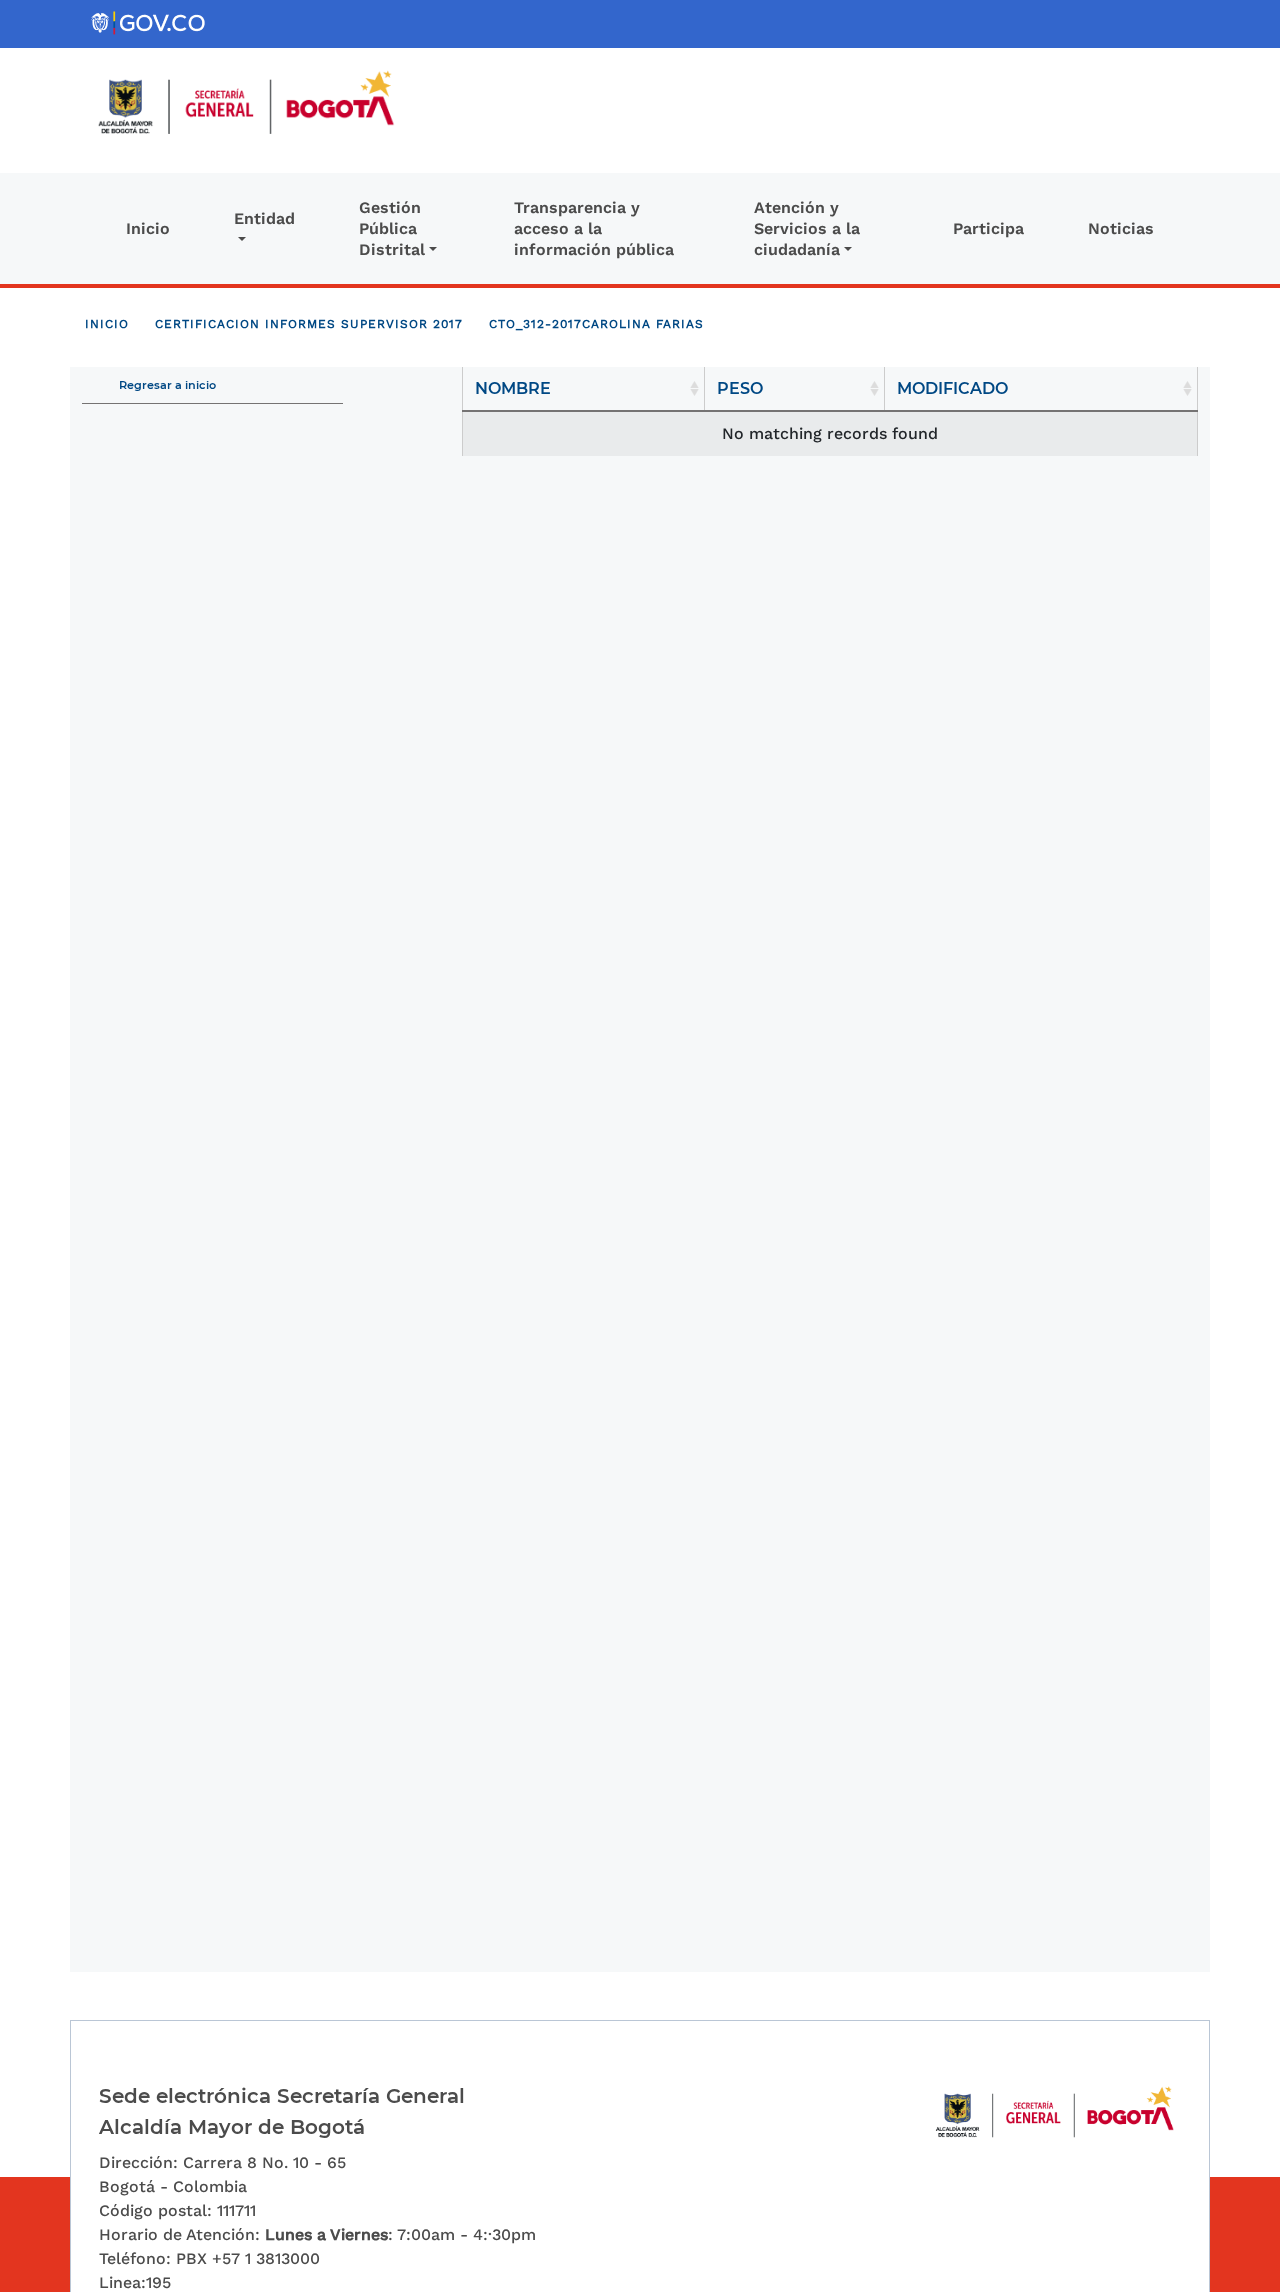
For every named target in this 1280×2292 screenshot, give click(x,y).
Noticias (1121, 228)
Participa (988, 228)
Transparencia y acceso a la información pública (594, 228)
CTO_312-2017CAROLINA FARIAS (596, 324)
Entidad (264, 218)
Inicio (148, 228)
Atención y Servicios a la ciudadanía (807, 228)
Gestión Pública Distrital (392, 228)
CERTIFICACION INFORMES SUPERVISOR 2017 (309, 324)
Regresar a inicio (167, 385)
